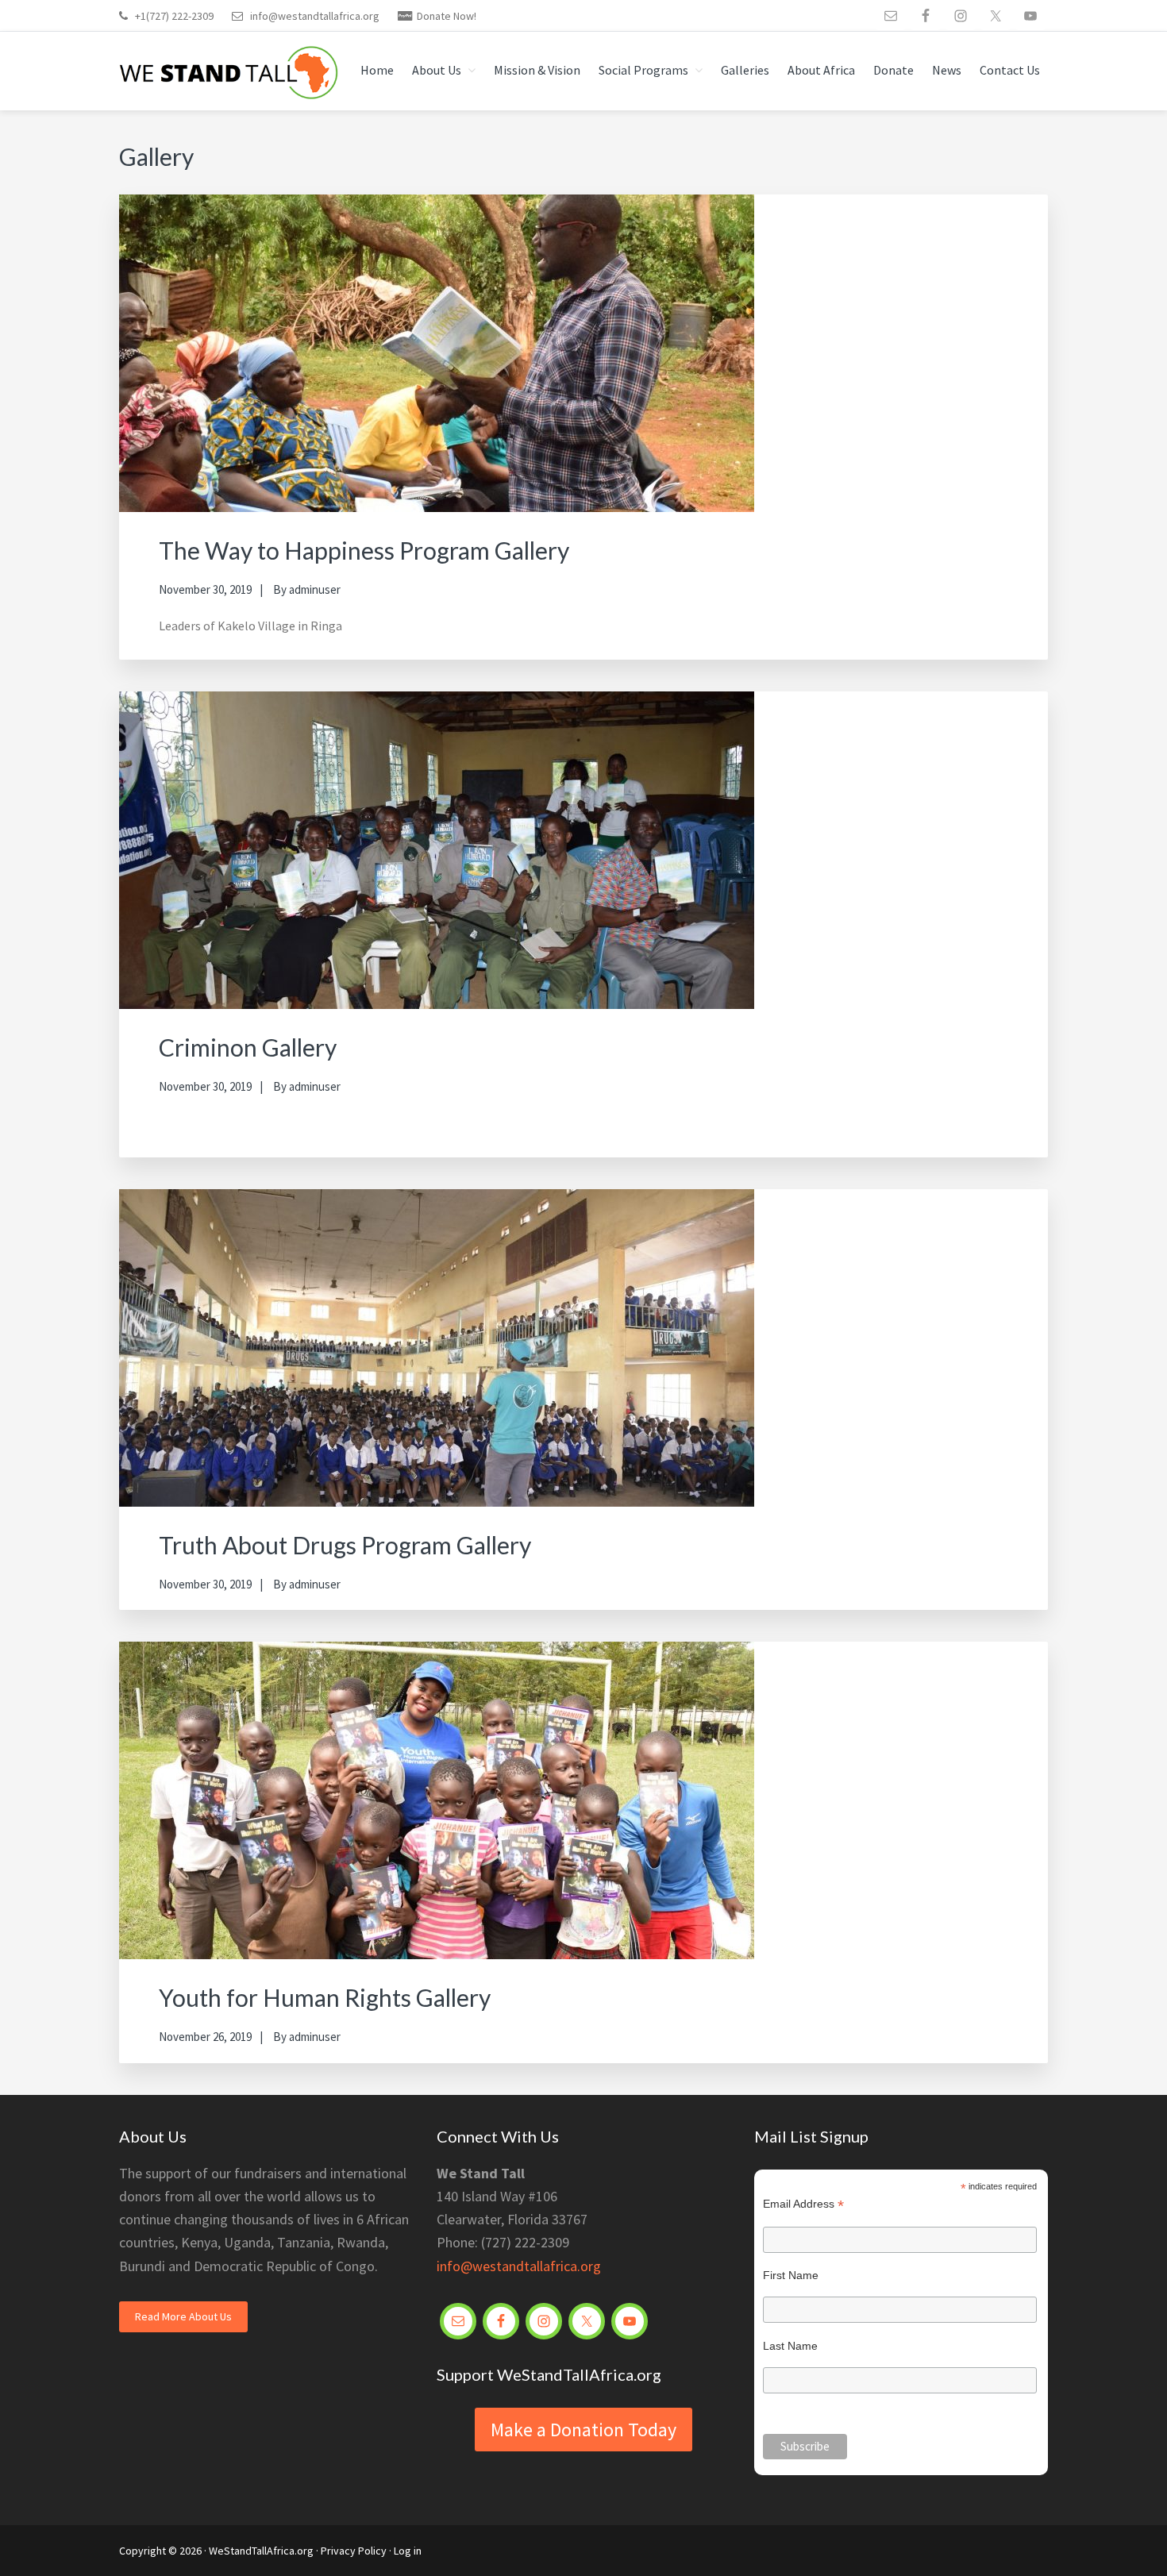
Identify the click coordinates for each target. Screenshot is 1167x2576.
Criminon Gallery (248, 1047)
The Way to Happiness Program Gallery (364, 550)
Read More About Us (183, 2316)
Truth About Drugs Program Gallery (345, 1545)
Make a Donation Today (583, 2430)
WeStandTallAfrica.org (261, 2551)
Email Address (803, 2204)
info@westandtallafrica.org (315, 16)
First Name (791, 2275)
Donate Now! (447, 16)
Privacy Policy (354, 2551)
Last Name (790, 2346)
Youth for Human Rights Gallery (325, 1997)
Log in (408, 2551)
